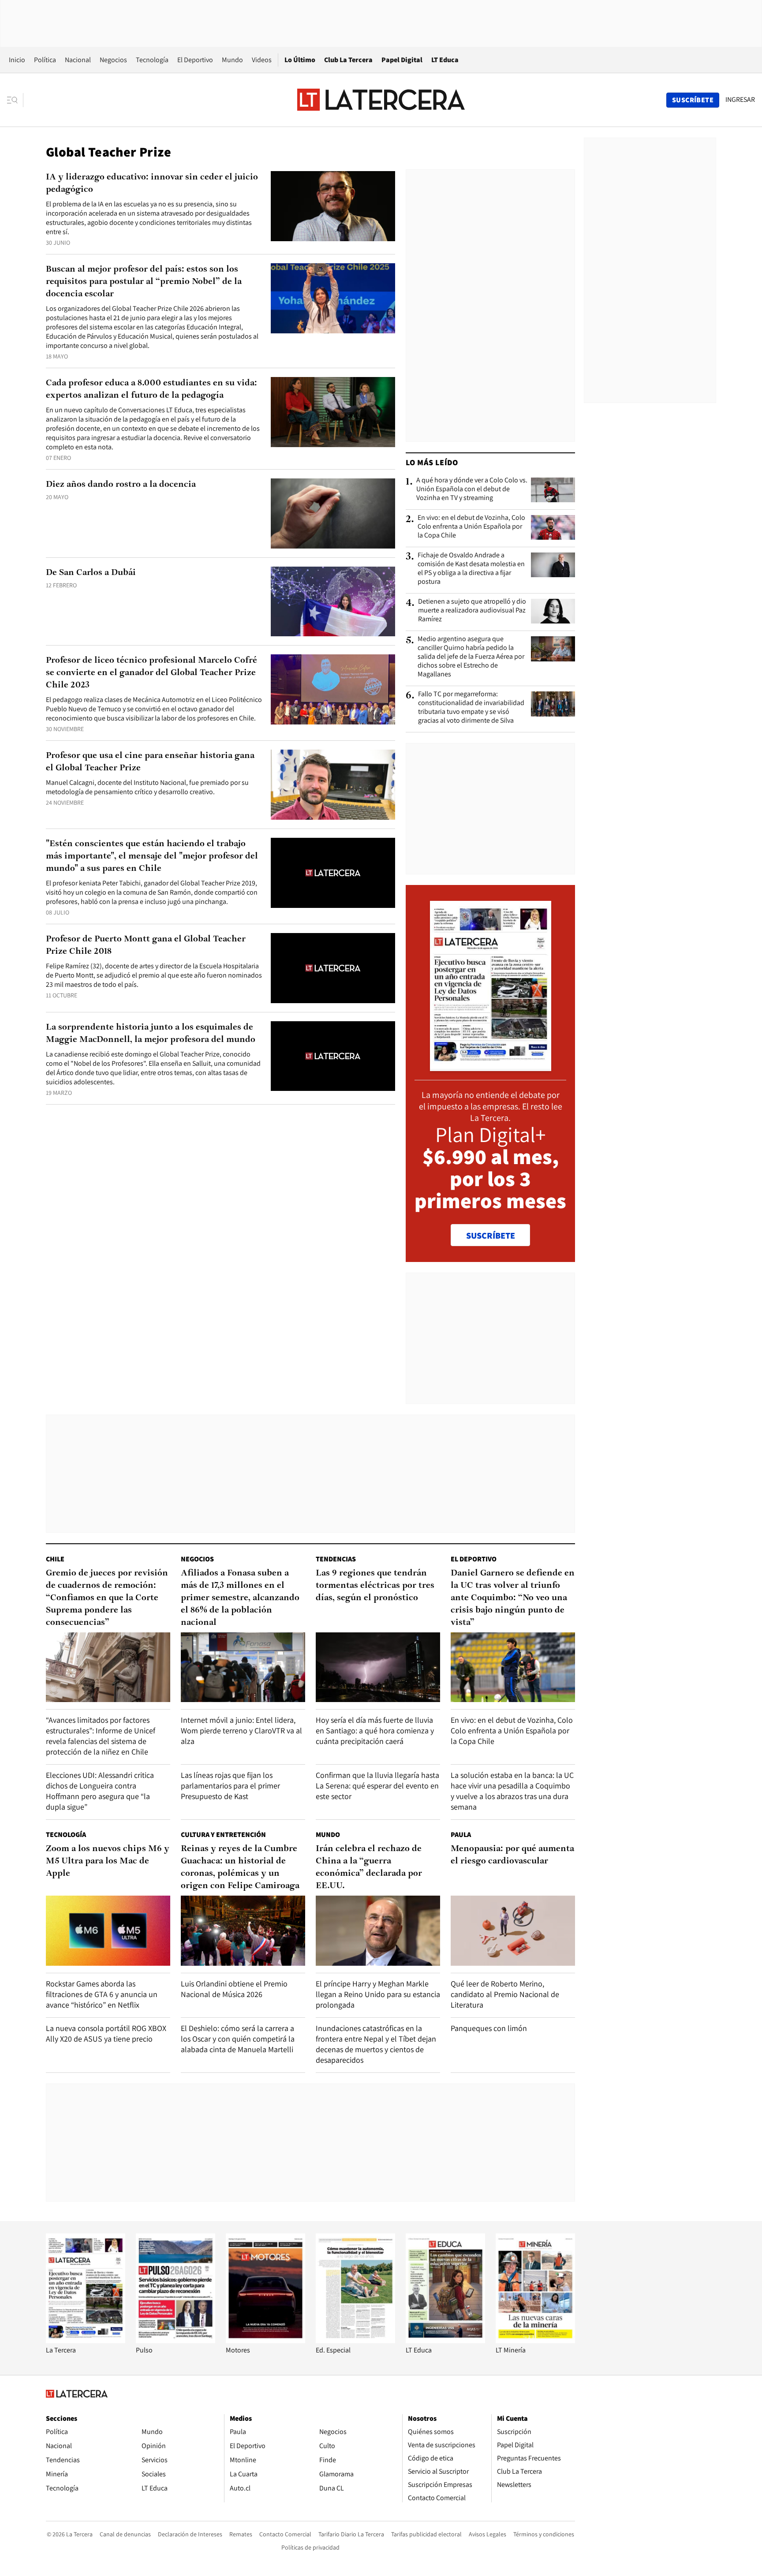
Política (45, 60)
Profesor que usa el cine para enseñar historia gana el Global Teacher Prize (150, 762)
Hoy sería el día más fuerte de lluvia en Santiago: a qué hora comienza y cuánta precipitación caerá (375, 1730)
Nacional (78, 60)
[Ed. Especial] (355, 2341)
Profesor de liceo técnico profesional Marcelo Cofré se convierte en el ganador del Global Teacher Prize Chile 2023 (151, 673)
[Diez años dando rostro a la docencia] (333, 513)
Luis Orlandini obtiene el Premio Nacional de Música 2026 (234, 1989)
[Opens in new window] (265, 2341)
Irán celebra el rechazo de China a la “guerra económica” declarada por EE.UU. (369, 1867)
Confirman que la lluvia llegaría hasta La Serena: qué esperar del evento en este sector (377, 1786)
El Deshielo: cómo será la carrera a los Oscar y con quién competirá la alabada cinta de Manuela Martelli (238, 2039)
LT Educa (445, 60)
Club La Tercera (348, 60)
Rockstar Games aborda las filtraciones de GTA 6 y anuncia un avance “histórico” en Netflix (102, 1994)
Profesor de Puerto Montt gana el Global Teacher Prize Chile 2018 (146, 945)
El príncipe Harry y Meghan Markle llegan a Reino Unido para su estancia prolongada (378, 1994)
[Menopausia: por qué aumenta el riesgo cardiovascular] (513, 1931)
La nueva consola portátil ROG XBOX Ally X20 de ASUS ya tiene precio (106, 2033)
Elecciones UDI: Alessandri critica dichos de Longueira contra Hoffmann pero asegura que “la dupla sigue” (100, 1791)
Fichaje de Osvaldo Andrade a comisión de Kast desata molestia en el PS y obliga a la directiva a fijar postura (471, 568)
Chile (55, 1559)
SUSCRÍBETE (491, 1236)
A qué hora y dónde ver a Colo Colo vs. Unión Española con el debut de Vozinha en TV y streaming (472, 489)
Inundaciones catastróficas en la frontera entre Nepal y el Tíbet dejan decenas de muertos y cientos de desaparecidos (376, 2044)
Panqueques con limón (489, 2028)
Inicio (17, 60)
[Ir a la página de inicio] (381, 100)
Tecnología (152, 60)
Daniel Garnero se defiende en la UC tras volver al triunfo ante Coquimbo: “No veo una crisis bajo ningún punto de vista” (513, 1598)
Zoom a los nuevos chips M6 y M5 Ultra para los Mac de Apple (108, 1861)
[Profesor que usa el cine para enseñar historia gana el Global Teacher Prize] (333, 785)
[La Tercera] (86, 2341)
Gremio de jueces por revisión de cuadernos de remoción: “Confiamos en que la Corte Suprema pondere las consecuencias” (107, 1598)
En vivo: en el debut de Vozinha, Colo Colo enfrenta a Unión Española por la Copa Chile (471, 526)
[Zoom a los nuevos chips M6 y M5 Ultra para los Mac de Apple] (108, 1931)
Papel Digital (402, 60)
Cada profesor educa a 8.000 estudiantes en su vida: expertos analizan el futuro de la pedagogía (151, 389)
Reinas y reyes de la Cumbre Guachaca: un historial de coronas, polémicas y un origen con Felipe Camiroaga (240, 1867)
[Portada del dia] (491, 1066)
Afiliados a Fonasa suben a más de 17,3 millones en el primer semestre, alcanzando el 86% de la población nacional (240, 1598)
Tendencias (336, 1559)
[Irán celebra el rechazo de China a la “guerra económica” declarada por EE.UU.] (378, 1931)
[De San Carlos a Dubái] (333, 602)
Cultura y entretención (223, 1835)
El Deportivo (195, 60)
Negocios (113, 60)
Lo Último (300, 60)
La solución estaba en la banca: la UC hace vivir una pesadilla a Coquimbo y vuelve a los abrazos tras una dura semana (512, 1791)
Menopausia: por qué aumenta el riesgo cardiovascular (512, 1855)
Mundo (232, 60)
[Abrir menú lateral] (15, 100)
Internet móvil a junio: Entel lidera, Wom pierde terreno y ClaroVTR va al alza (241, 1730)
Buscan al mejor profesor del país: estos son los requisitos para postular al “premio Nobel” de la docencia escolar (144, 282)
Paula (461, 1835)
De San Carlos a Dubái (91, 573)
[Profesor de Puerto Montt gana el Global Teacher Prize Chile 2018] (333, 968)
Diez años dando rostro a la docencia (121, 485)
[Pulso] (176, 2341)
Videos (262, 60)
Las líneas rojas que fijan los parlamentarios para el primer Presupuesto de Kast (230, 1786)
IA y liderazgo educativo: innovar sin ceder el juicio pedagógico (152, 183)
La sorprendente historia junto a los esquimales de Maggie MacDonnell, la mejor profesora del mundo (151, 1034)
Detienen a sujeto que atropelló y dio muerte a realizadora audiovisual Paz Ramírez (472, 610)
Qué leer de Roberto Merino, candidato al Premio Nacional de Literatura (505, 1994)
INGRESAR (740, 100)
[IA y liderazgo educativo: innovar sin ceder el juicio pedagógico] (333, 206)
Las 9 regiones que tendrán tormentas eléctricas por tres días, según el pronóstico (375, 1586)
